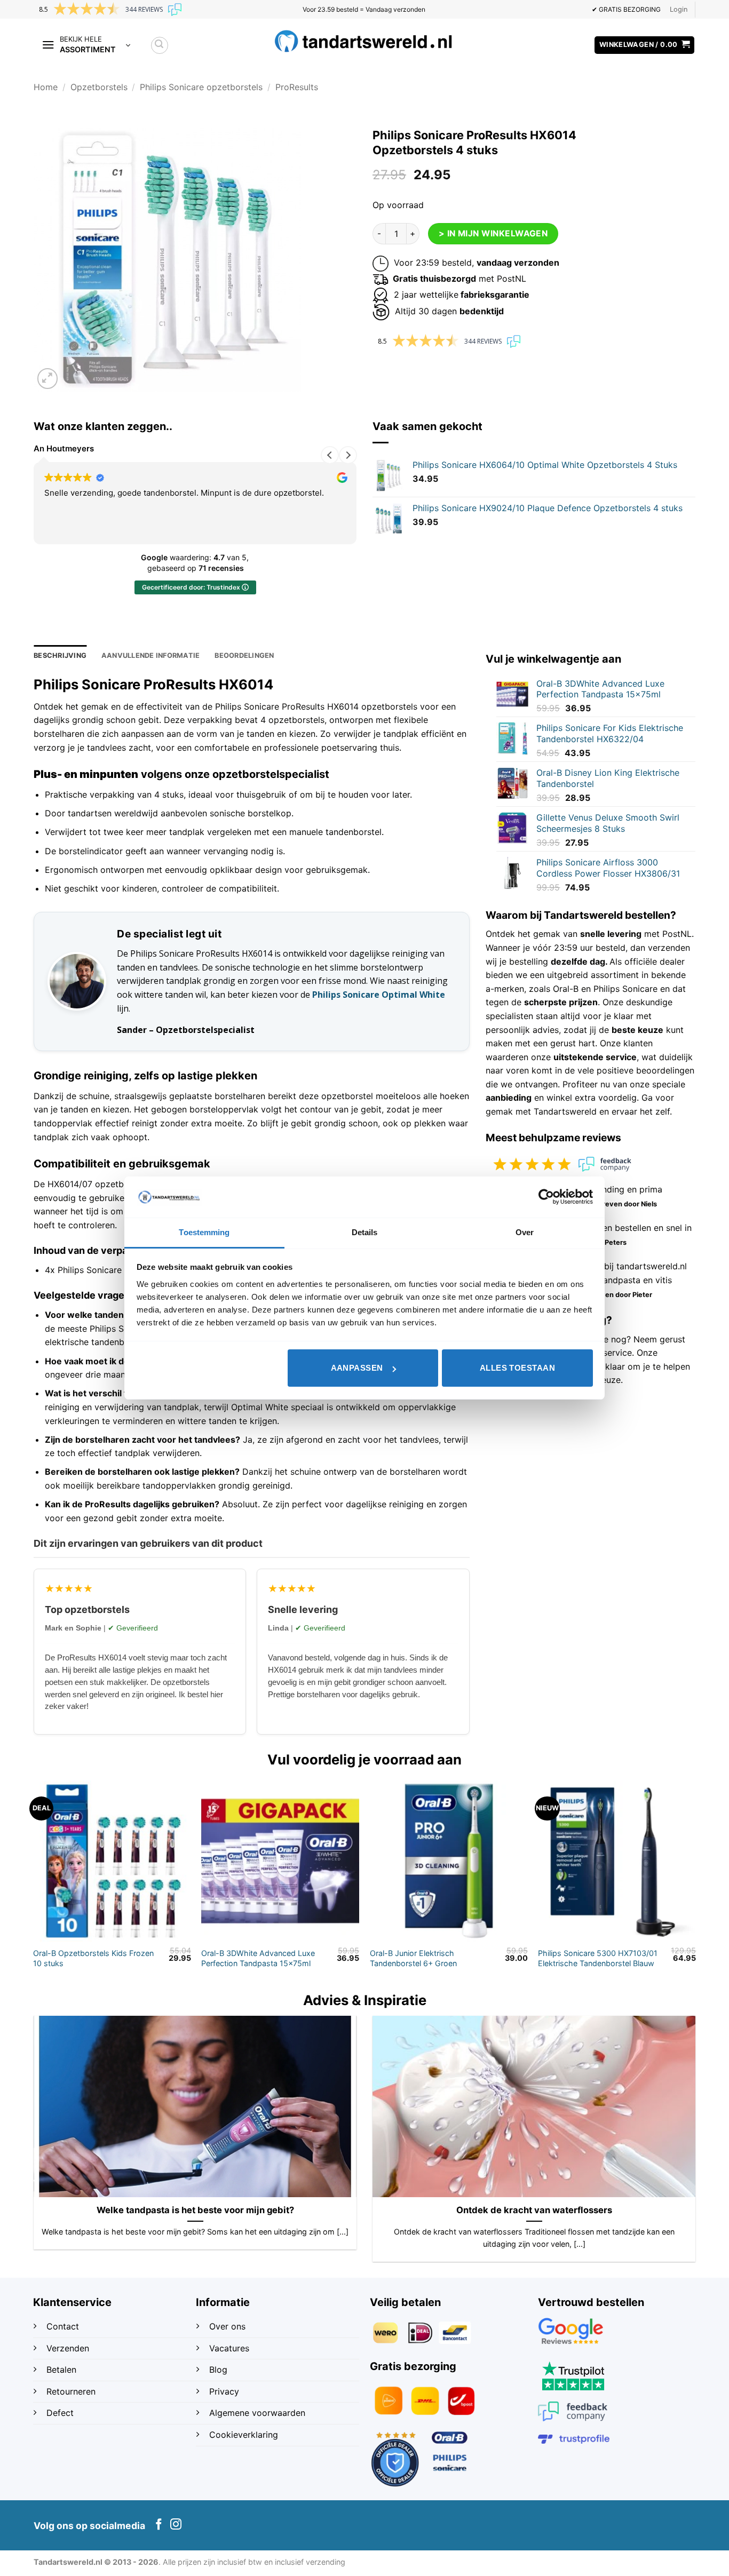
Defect (60, 2413)
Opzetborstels (99, 87)
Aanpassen (357, 1368)
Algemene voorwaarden (257, 2413)
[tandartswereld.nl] (364, 41)
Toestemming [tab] (204, 1232)
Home (46, 87)
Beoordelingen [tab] (244, 655)
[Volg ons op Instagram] (176, 2525)
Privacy (224, 2391)
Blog (220, 2370)
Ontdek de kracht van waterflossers (534, 2210)
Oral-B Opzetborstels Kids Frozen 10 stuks (93, 1958)
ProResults (297, 87)
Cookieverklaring (244, 2435)
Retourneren (71, 2391)
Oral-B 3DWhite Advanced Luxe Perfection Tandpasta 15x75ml (258, 1958)
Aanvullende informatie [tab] (151, 655)
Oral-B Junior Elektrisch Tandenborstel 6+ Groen (413, 1958)
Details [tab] (365, 1232)
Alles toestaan (517, 1368)
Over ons (227, 2326)
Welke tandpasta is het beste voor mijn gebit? (195, 2210)
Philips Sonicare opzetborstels (201, 87)
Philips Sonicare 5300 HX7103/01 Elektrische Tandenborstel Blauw (598, 1958)
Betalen (61, 2370)
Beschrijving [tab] (60, 655)
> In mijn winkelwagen (493, 233)
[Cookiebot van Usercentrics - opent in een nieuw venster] (546, 1197)
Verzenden (69, 2348)
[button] (679, 10)
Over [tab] (525, 1232)
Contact (64, 2326)
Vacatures (229, 2348)
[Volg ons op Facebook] (159, 2525)
